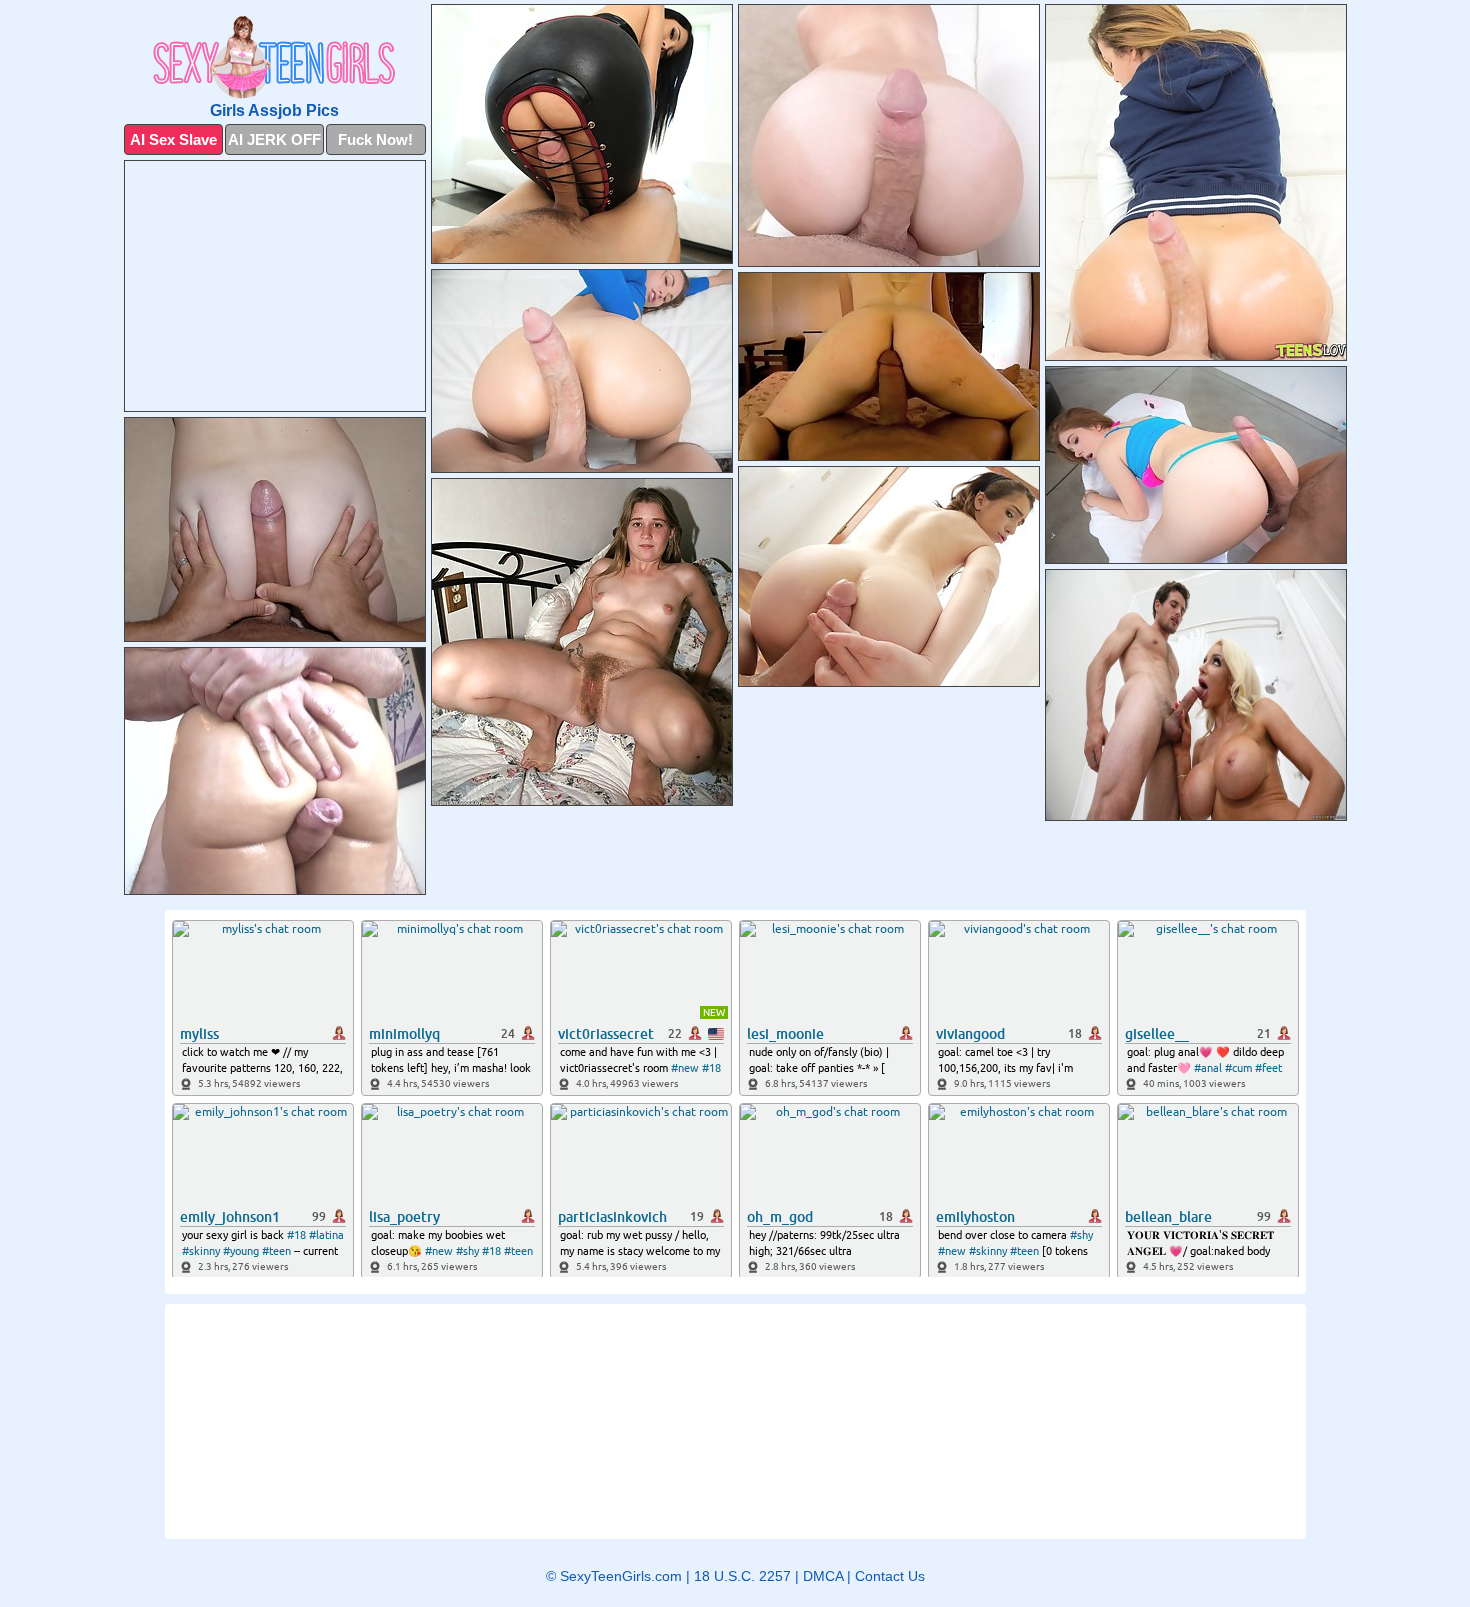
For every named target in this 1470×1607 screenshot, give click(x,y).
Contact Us (890, 1576)
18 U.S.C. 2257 (742, 1576)
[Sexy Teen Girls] (275, 57)
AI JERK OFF (274, 139)
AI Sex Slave (173, 139)
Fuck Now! (375, 139)
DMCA (823, 1576)
